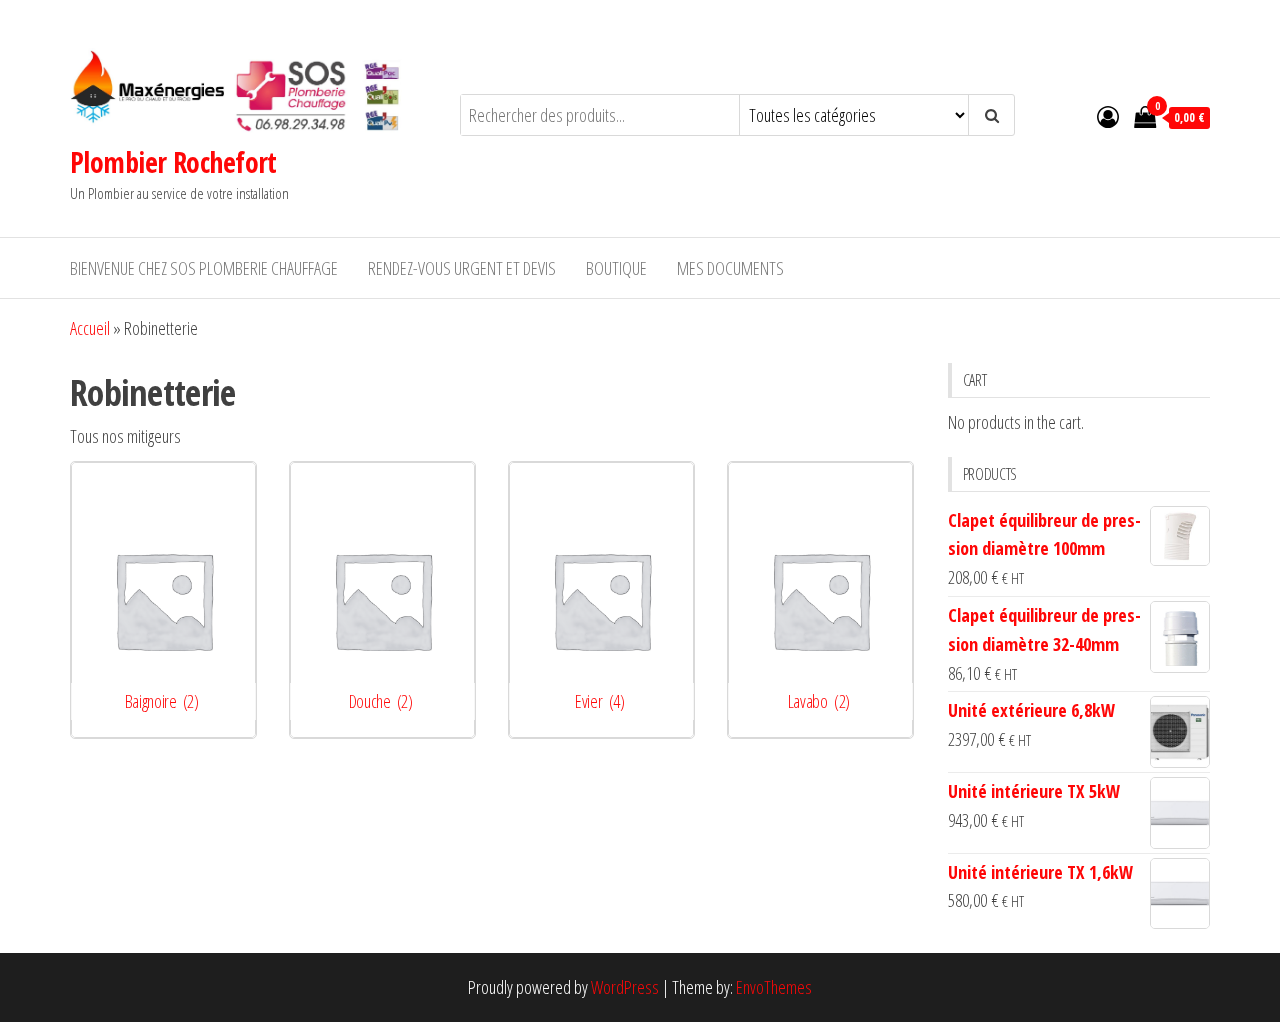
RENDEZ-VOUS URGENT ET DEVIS (462, 268)
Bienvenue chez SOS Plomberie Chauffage (204, 268)
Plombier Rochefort (173, 162)
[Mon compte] (1108, 116)
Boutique (616, 268)
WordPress (625, 987)
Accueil (90, 328)
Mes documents (730, 268)
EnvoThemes (774, 987)
